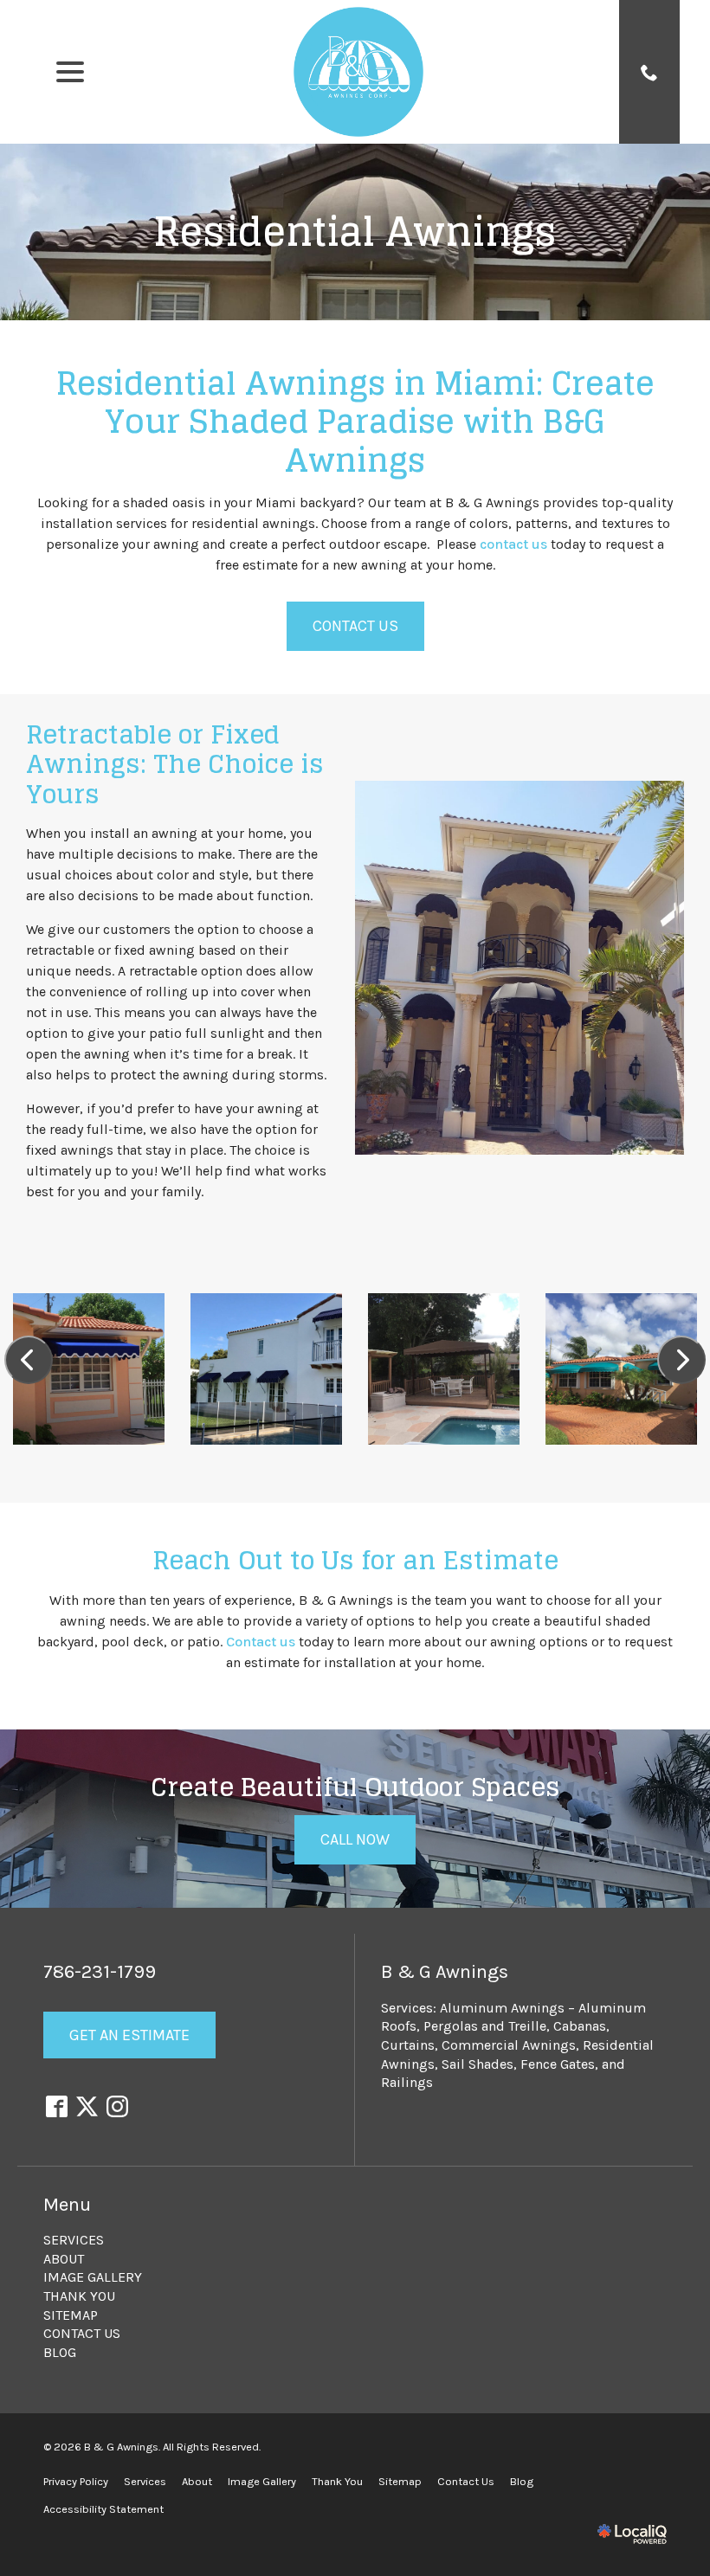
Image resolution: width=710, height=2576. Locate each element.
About (64, 2259)
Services (74, 2240)
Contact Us (355, 626)
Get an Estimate (129, 2035)
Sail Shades (478, 2064)
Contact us (261, 1642)
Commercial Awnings (509, 2045)
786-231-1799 (100, 1972)
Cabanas (580, 2026)
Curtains (408, 2045)
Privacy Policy (76, 2481)
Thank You (79, 2296)
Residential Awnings (355, 232)
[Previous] (29, 1360)
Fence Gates (558, 2064)
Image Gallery (93, 2277)
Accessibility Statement (103, 2509)
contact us (513, 544)
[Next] (681, 1360)
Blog (60, 2352)
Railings (407, 2082)
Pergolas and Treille (485, 2026)
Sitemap (71, 2315)
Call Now (355, 1839)
